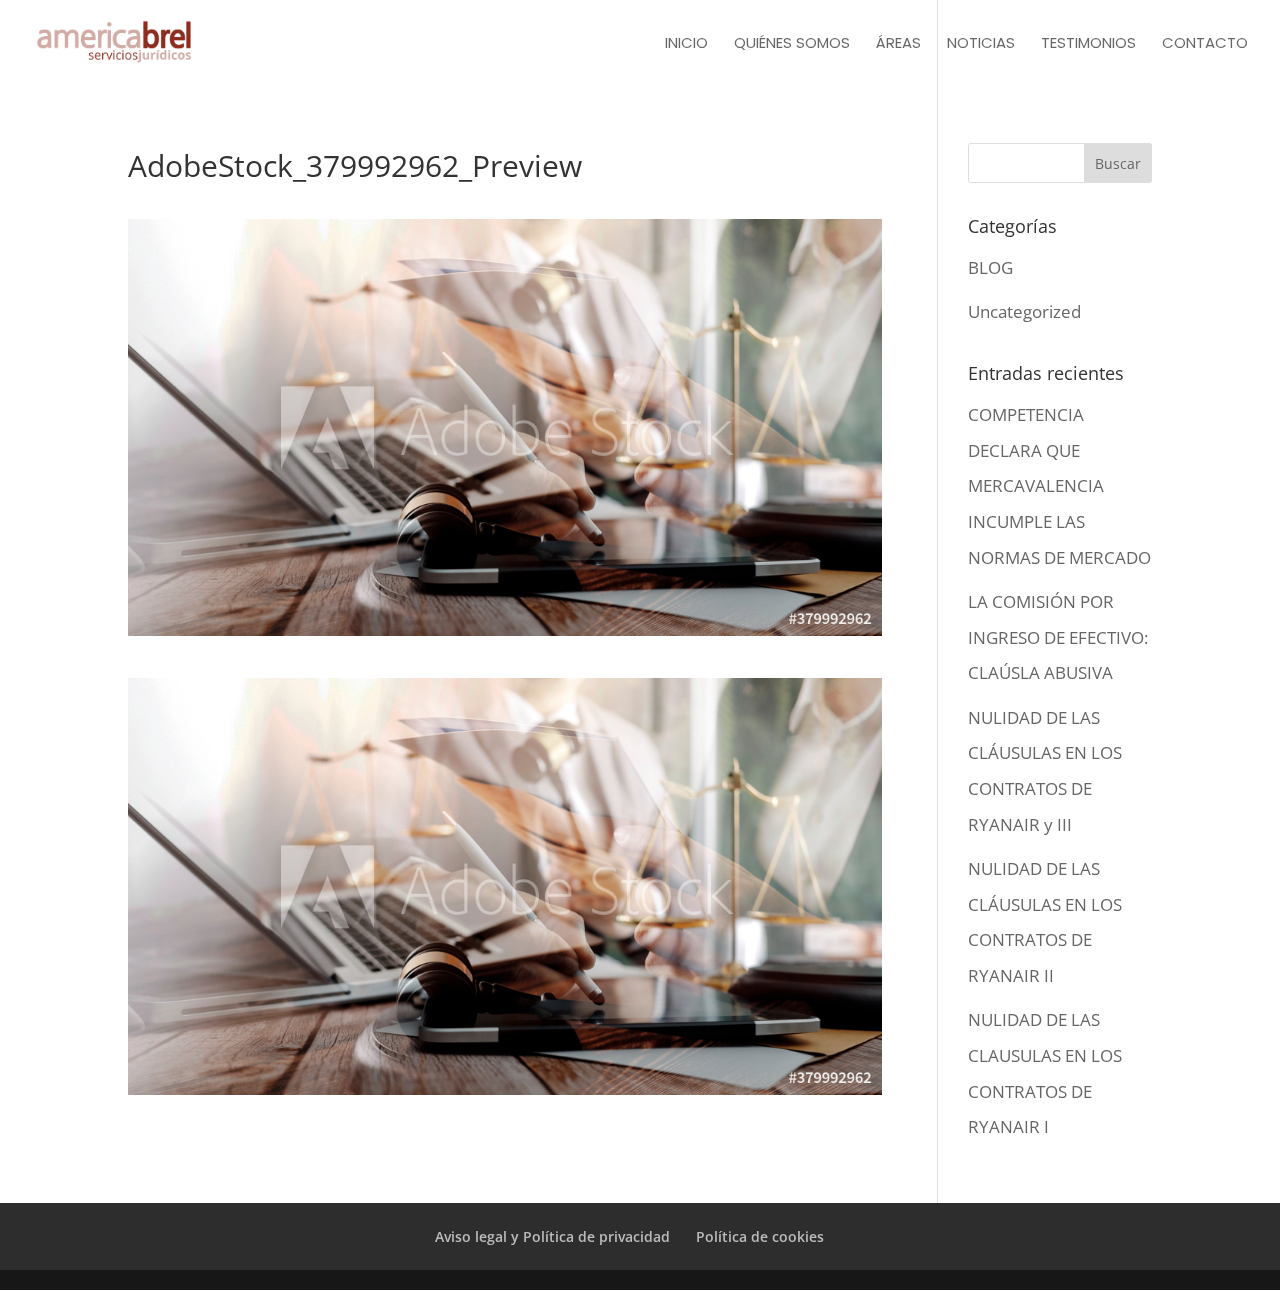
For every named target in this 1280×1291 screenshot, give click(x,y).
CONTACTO (1205, 44)
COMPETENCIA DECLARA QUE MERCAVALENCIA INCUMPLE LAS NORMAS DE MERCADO (1059, 486)
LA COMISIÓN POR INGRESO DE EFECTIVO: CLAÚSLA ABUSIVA (1058, 637)
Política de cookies (760, 1236)
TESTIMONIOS (1088, 44)
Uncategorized (1024, 311)
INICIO (686, 44)
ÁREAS (898, 44)
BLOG (990, 267)
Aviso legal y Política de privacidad (552, 1236)
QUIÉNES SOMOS (792, 44)
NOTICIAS (981, 44)
